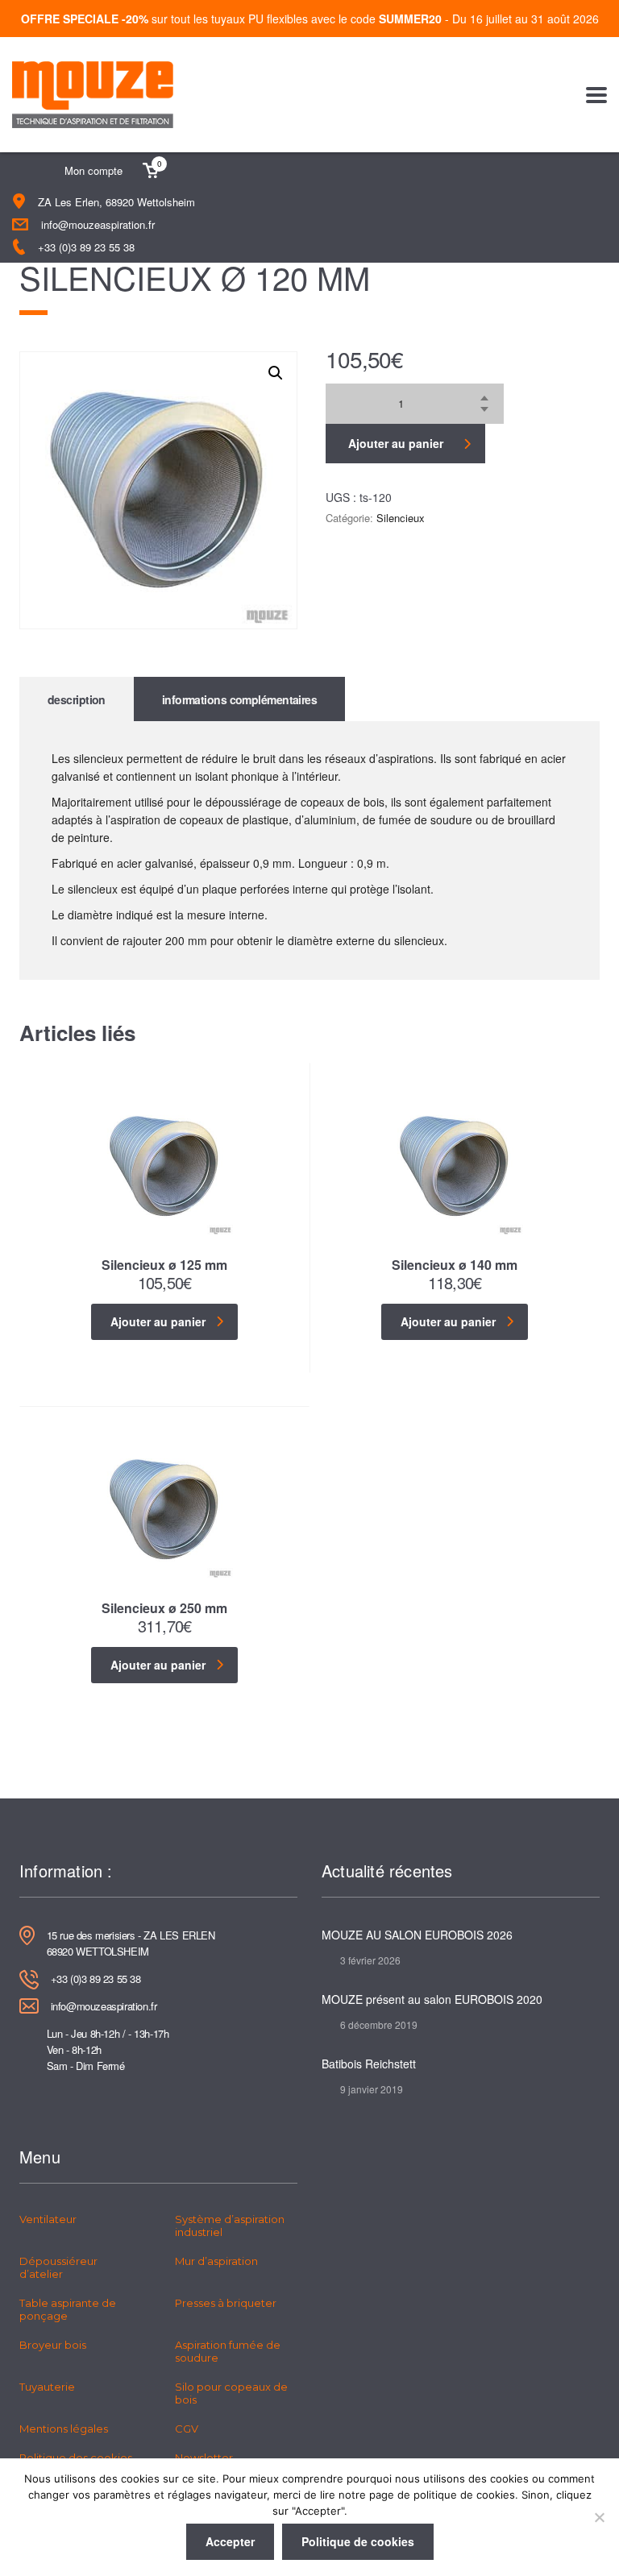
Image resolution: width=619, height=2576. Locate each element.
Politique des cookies (76, 2458)
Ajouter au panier (396, 443)
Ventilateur (48, 2219)
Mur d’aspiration (216, 2261)
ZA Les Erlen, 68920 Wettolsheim (116, 202)
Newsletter (204, 2458)
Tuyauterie (47, 2387)
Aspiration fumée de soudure (228, 2351)
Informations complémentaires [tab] (239, 699)
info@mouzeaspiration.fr (98, 224)
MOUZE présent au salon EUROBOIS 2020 (432, 1999)
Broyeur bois (53, 2345)
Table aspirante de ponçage (68, 2309)
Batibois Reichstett (369, 2064)
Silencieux (401, 518)
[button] (276, 373)
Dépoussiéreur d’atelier (58, 2267)
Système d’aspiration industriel (230, 2225)
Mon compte (93, 170)
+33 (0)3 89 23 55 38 (86, 247)
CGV (187, 2429)
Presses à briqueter (226, 2303)
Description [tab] (77, 699)
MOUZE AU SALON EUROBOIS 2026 (417, 1935)
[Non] (599, 2517)
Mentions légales (64, 2429)
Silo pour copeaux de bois (231, 2393)
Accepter (230, 2541)
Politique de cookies (358, 2541)
